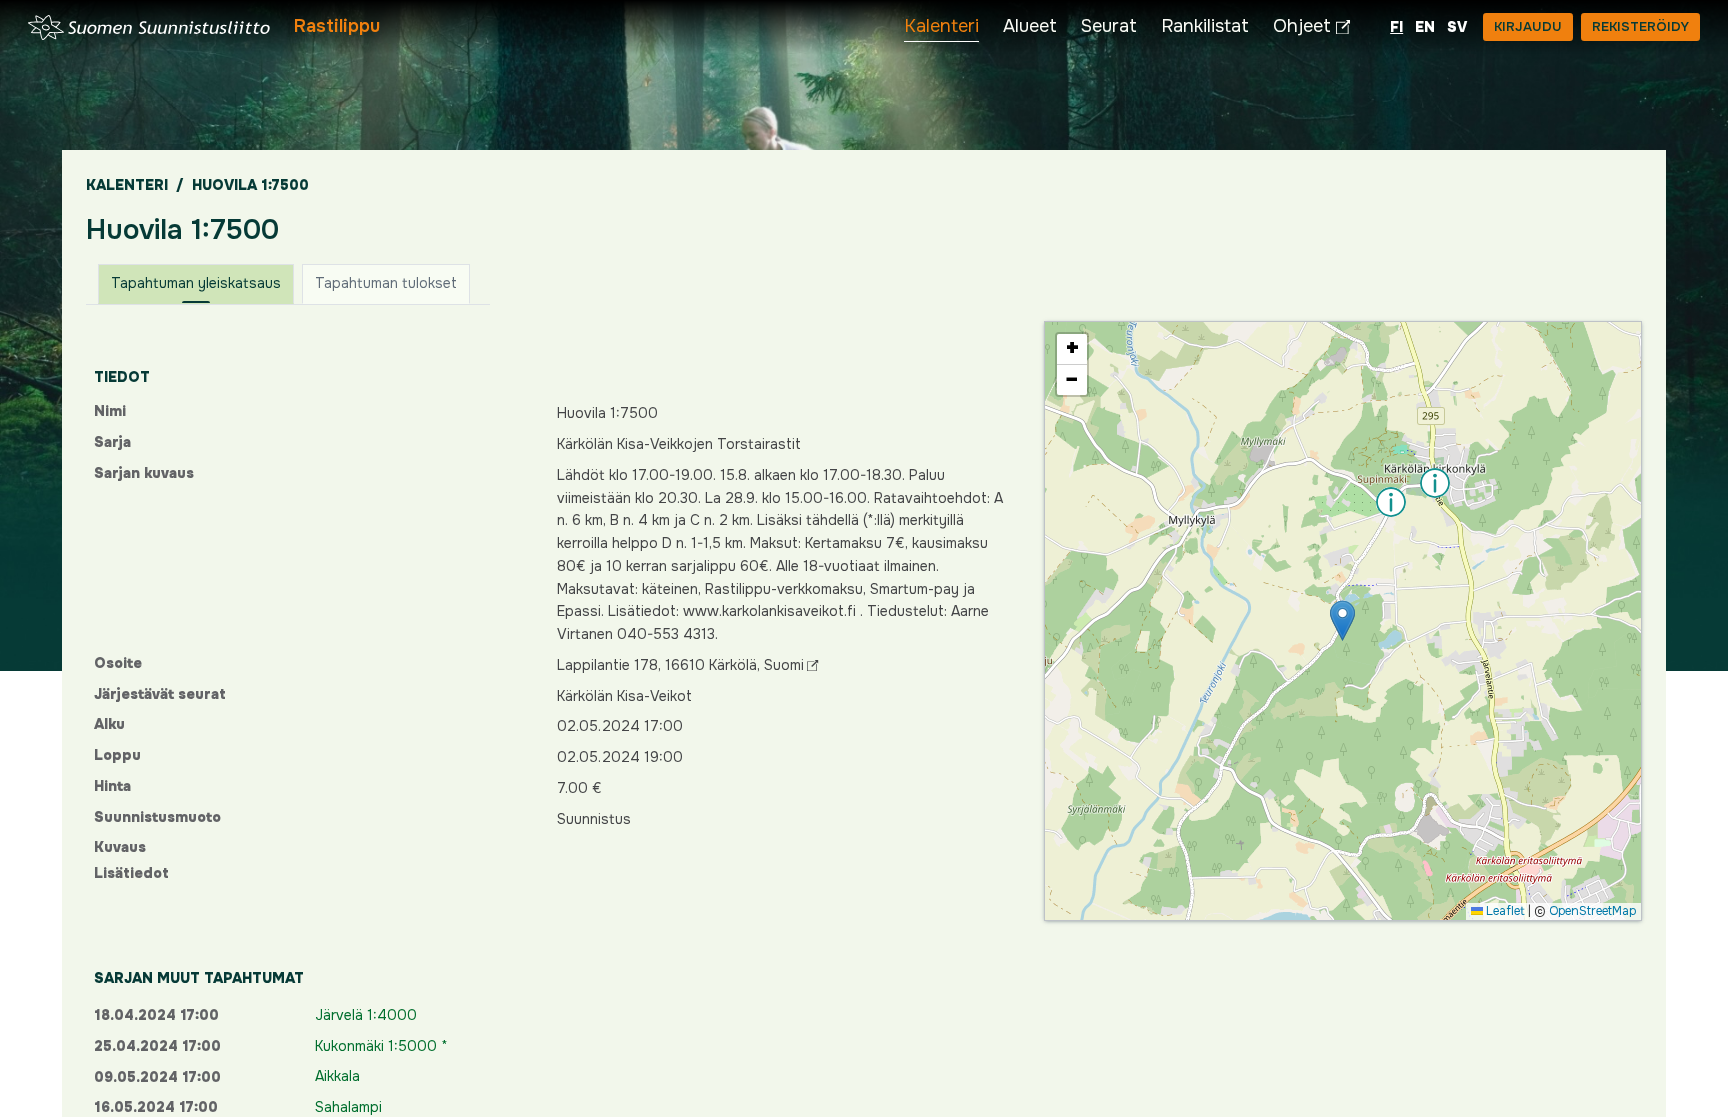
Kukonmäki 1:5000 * (381, 1046)
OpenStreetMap (1592, 911)
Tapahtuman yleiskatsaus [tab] (196, 283)
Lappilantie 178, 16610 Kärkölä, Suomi (680, 665)
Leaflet (1504, 911)
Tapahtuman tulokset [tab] (386, 283)
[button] (1342, 620)
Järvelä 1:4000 (366, 1015)
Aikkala (337, 1076)
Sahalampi (348, 1107)
